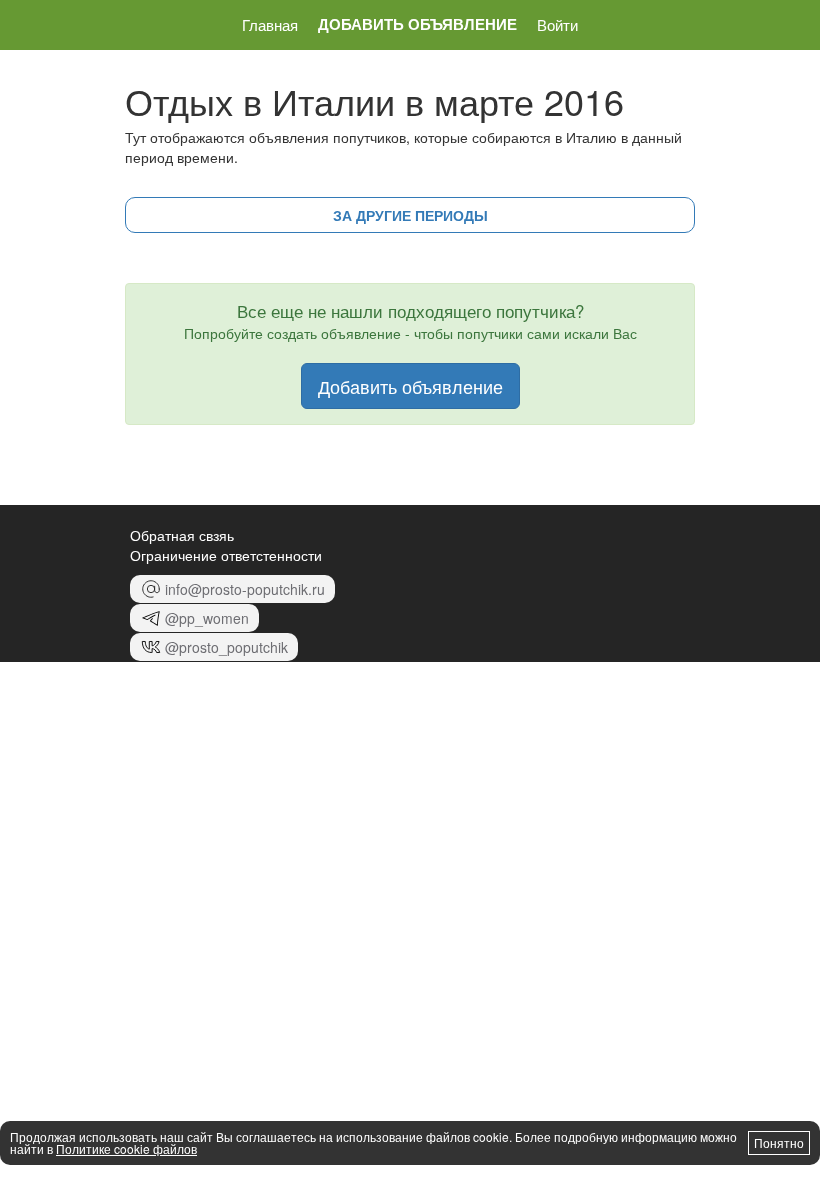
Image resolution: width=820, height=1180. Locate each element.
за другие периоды (410, 215)
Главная (270, 24)
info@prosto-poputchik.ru (245, 589)
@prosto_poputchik (226, 647)
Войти (557, 24)
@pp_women (207, 618)
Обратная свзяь (182, 535)
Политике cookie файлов (126, 1148)
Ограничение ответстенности (226, 555)
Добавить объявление (417, 24)
